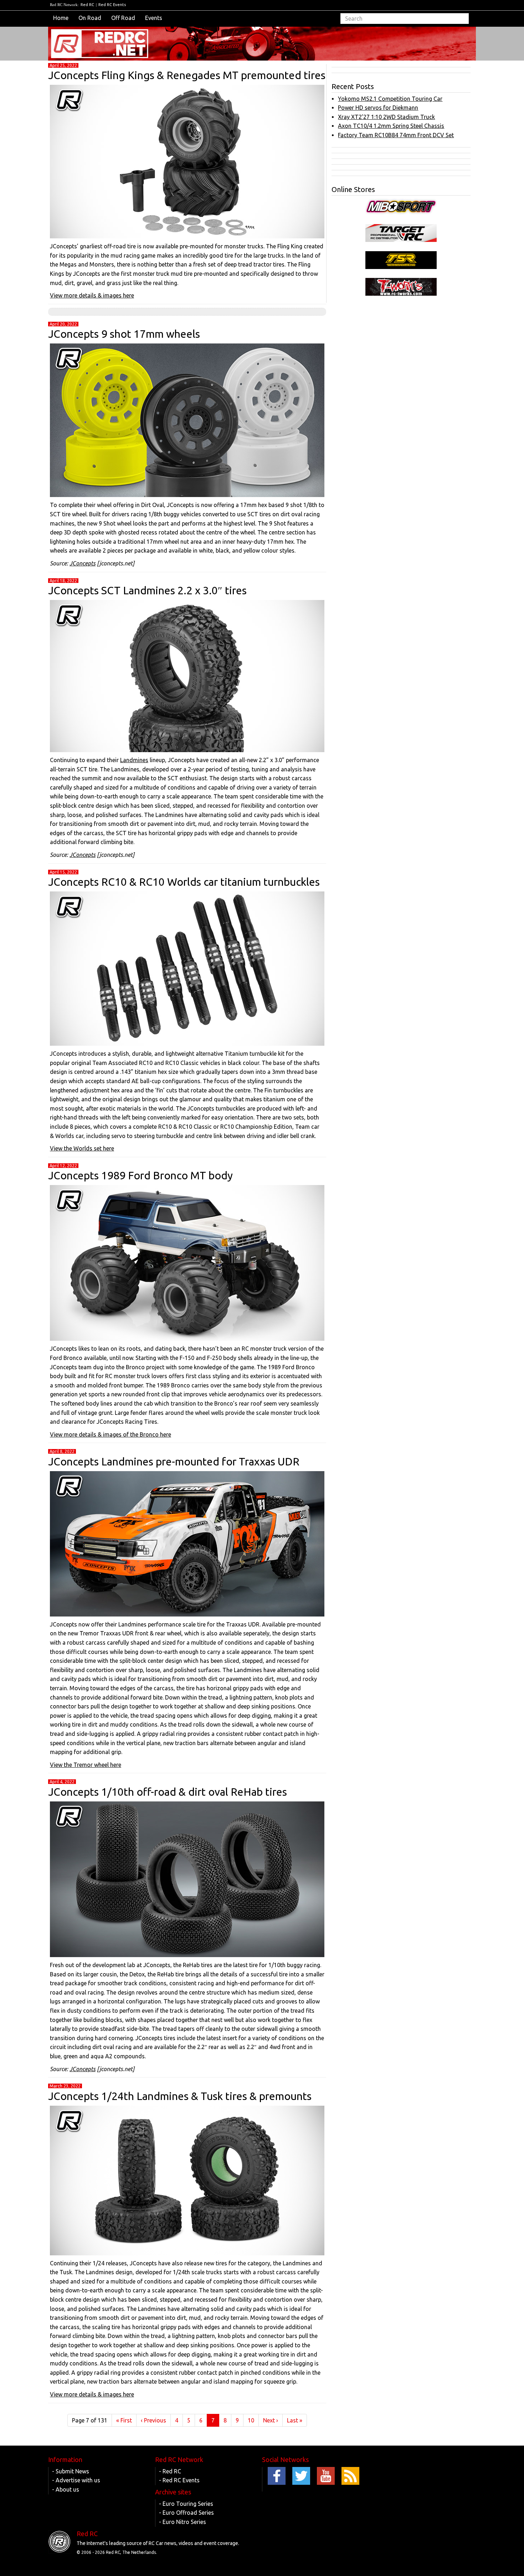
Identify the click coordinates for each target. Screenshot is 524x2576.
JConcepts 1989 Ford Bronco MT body (140, 1175)
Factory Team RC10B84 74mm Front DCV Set (396, 135)
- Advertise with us (76, 2480)
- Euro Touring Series (186, 2504)
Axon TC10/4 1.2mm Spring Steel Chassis (391, 126)
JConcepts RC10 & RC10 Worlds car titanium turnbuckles (184, 882)
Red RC (87, 5)
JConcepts (83, 563)
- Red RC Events (179, 2480)
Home (61, 18)
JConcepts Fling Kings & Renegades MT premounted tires (187, 75)
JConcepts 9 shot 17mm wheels (124, 334)
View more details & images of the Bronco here (111, 1434)
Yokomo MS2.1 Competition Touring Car (390, 99)
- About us (66, 2489)
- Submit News (71, 2471)
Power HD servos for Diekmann (378, 108)
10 (251, 2420)
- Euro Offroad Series (186, 2513)
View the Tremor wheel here (86, 1765)
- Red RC (170, 2471)
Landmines (134, 760)
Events (154, 18)
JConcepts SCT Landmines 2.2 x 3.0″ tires (147, 590)
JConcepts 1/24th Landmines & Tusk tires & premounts (180, 2096)
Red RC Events (112, 5)
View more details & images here (92, 295)
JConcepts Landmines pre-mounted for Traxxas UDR (174, 1462)
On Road (90, 18)
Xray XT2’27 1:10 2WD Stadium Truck (386, 117)
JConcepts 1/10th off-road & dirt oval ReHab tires (168, 1792)
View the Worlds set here (82, 1148)
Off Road (123, 18)
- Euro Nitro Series (183, 2522)
